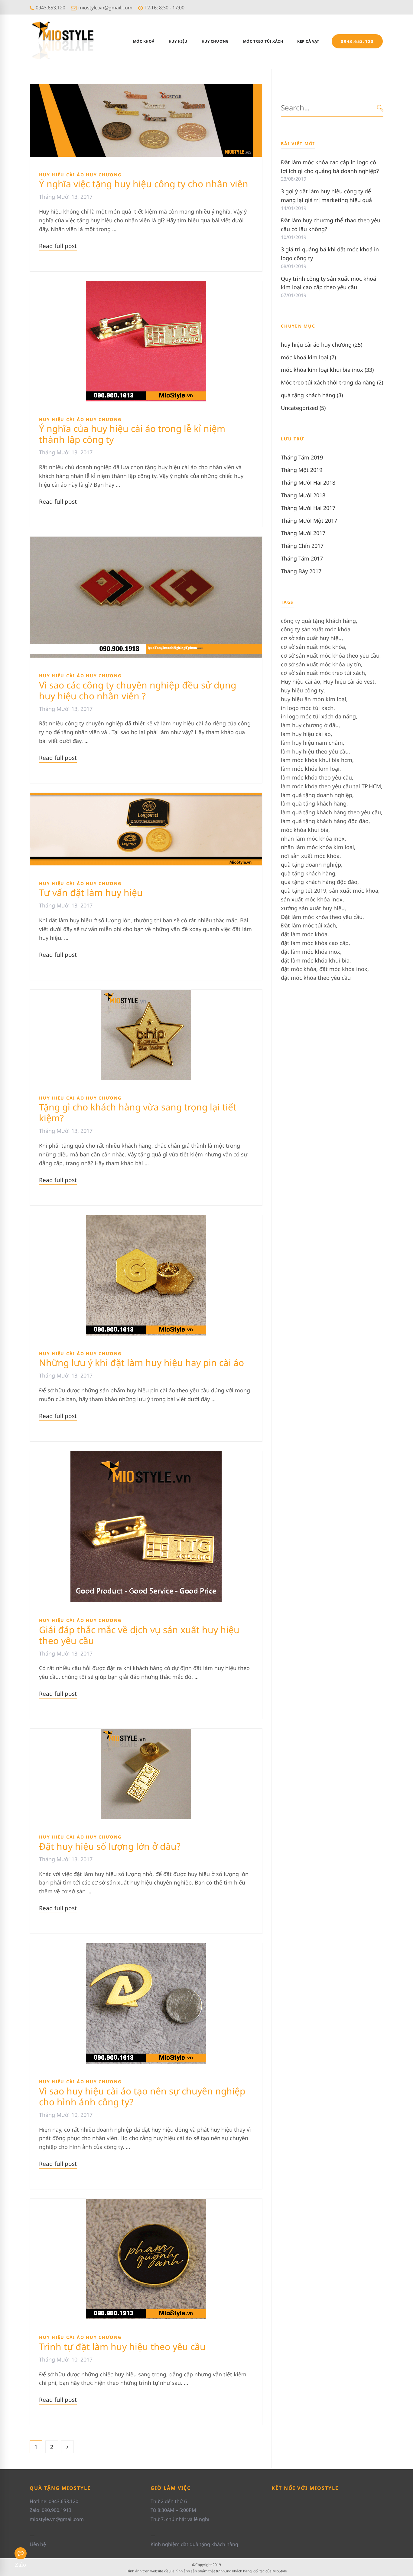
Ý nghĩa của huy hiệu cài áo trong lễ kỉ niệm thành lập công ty (132, 434)
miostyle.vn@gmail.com (105, 8)
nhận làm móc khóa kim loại (317, 847)
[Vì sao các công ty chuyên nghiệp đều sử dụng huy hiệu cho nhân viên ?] (146, 541)
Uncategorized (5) (303, 408)
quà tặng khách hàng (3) (312, 395)
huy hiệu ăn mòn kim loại (314, 699)
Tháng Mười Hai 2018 (308, 482)
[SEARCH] (380, 108)
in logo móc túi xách (307, 708)
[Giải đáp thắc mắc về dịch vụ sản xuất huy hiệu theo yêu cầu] (146, 1455)
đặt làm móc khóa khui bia (315, 960)
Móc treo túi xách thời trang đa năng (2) (332, 382)
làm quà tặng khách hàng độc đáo (325, 821)
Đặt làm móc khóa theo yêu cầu (322, 917)
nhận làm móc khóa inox (313, 839)
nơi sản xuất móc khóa (310, 856)
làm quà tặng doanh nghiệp (317, 795)
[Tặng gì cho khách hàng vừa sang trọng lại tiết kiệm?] (146, 994)
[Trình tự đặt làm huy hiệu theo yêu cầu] (146, 2203)
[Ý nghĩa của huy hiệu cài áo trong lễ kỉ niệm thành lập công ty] (146, 285)
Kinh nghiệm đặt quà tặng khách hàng (194, 2544)
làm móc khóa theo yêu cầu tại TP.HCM (331, 786)
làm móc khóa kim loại (310, 769)
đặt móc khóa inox (343, 969)
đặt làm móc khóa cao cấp (315, 943)
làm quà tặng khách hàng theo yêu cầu (331, 812)
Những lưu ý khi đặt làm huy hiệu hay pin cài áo (141, 1363)
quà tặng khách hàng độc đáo (319, 882)
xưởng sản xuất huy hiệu (313, 908)
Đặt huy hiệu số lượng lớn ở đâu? (110, 1846)
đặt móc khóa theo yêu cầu (316, 978)
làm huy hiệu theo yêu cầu (315, 751)
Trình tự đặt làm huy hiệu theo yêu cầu (122, 2347)
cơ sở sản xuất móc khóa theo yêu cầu (330, 655)
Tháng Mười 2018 (303, 495)
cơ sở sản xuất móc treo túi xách (323, 673)
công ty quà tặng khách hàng (318, 621)
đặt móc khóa (299, 969)
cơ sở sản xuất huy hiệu (311, 638)
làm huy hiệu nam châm (312, 743)
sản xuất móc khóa (354, 891)
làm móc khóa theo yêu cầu (316, 777)
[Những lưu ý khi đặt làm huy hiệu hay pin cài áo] (146, 1219)
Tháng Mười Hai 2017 (308, 508)
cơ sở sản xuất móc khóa (313, 647)
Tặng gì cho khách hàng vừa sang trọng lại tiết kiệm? (138, 1112)
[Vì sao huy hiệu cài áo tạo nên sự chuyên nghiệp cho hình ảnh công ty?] (146, 1947)
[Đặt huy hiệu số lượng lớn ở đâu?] (146, 1733)
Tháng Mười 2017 (303, 533)
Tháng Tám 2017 (302, 558)
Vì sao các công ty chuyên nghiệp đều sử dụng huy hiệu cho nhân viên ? (138, 690)
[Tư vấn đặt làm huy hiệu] (146, 797)
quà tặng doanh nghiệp (311, 865)
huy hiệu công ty (302, 690)
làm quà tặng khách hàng (314, 803)
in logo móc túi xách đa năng (318, 716)
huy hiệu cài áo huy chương (80, 175)
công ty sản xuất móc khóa (316, 629)
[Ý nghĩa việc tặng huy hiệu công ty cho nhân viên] (146, 88)
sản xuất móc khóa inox (312, 899)
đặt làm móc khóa (304, 934)
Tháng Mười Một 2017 (309, 521)
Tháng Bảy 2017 (301, 571)
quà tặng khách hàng (308, 873)
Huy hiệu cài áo (301, 682)
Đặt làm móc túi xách (308, 925)
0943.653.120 (50, 8)
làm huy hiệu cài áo (306, 734)
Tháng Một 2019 (302, 470)
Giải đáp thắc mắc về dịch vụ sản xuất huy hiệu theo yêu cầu (139, 1635)
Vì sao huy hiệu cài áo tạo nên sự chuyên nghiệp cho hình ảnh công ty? (142, 2096)
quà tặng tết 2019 (304, 891)
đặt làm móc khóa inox (311, 952)
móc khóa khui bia (305, 830)
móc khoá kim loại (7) (308, 357)
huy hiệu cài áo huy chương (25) (322, 345)
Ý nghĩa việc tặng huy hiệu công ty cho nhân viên (144, 184)
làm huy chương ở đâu (310, 725)
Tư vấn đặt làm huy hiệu (91, 892)
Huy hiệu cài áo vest (349, 682)
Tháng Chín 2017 (302, 546)
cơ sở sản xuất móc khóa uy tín (321, 664)
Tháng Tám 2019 (302, 457)
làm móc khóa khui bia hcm (317, 760)
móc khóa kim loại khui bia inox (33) (327, 370)
